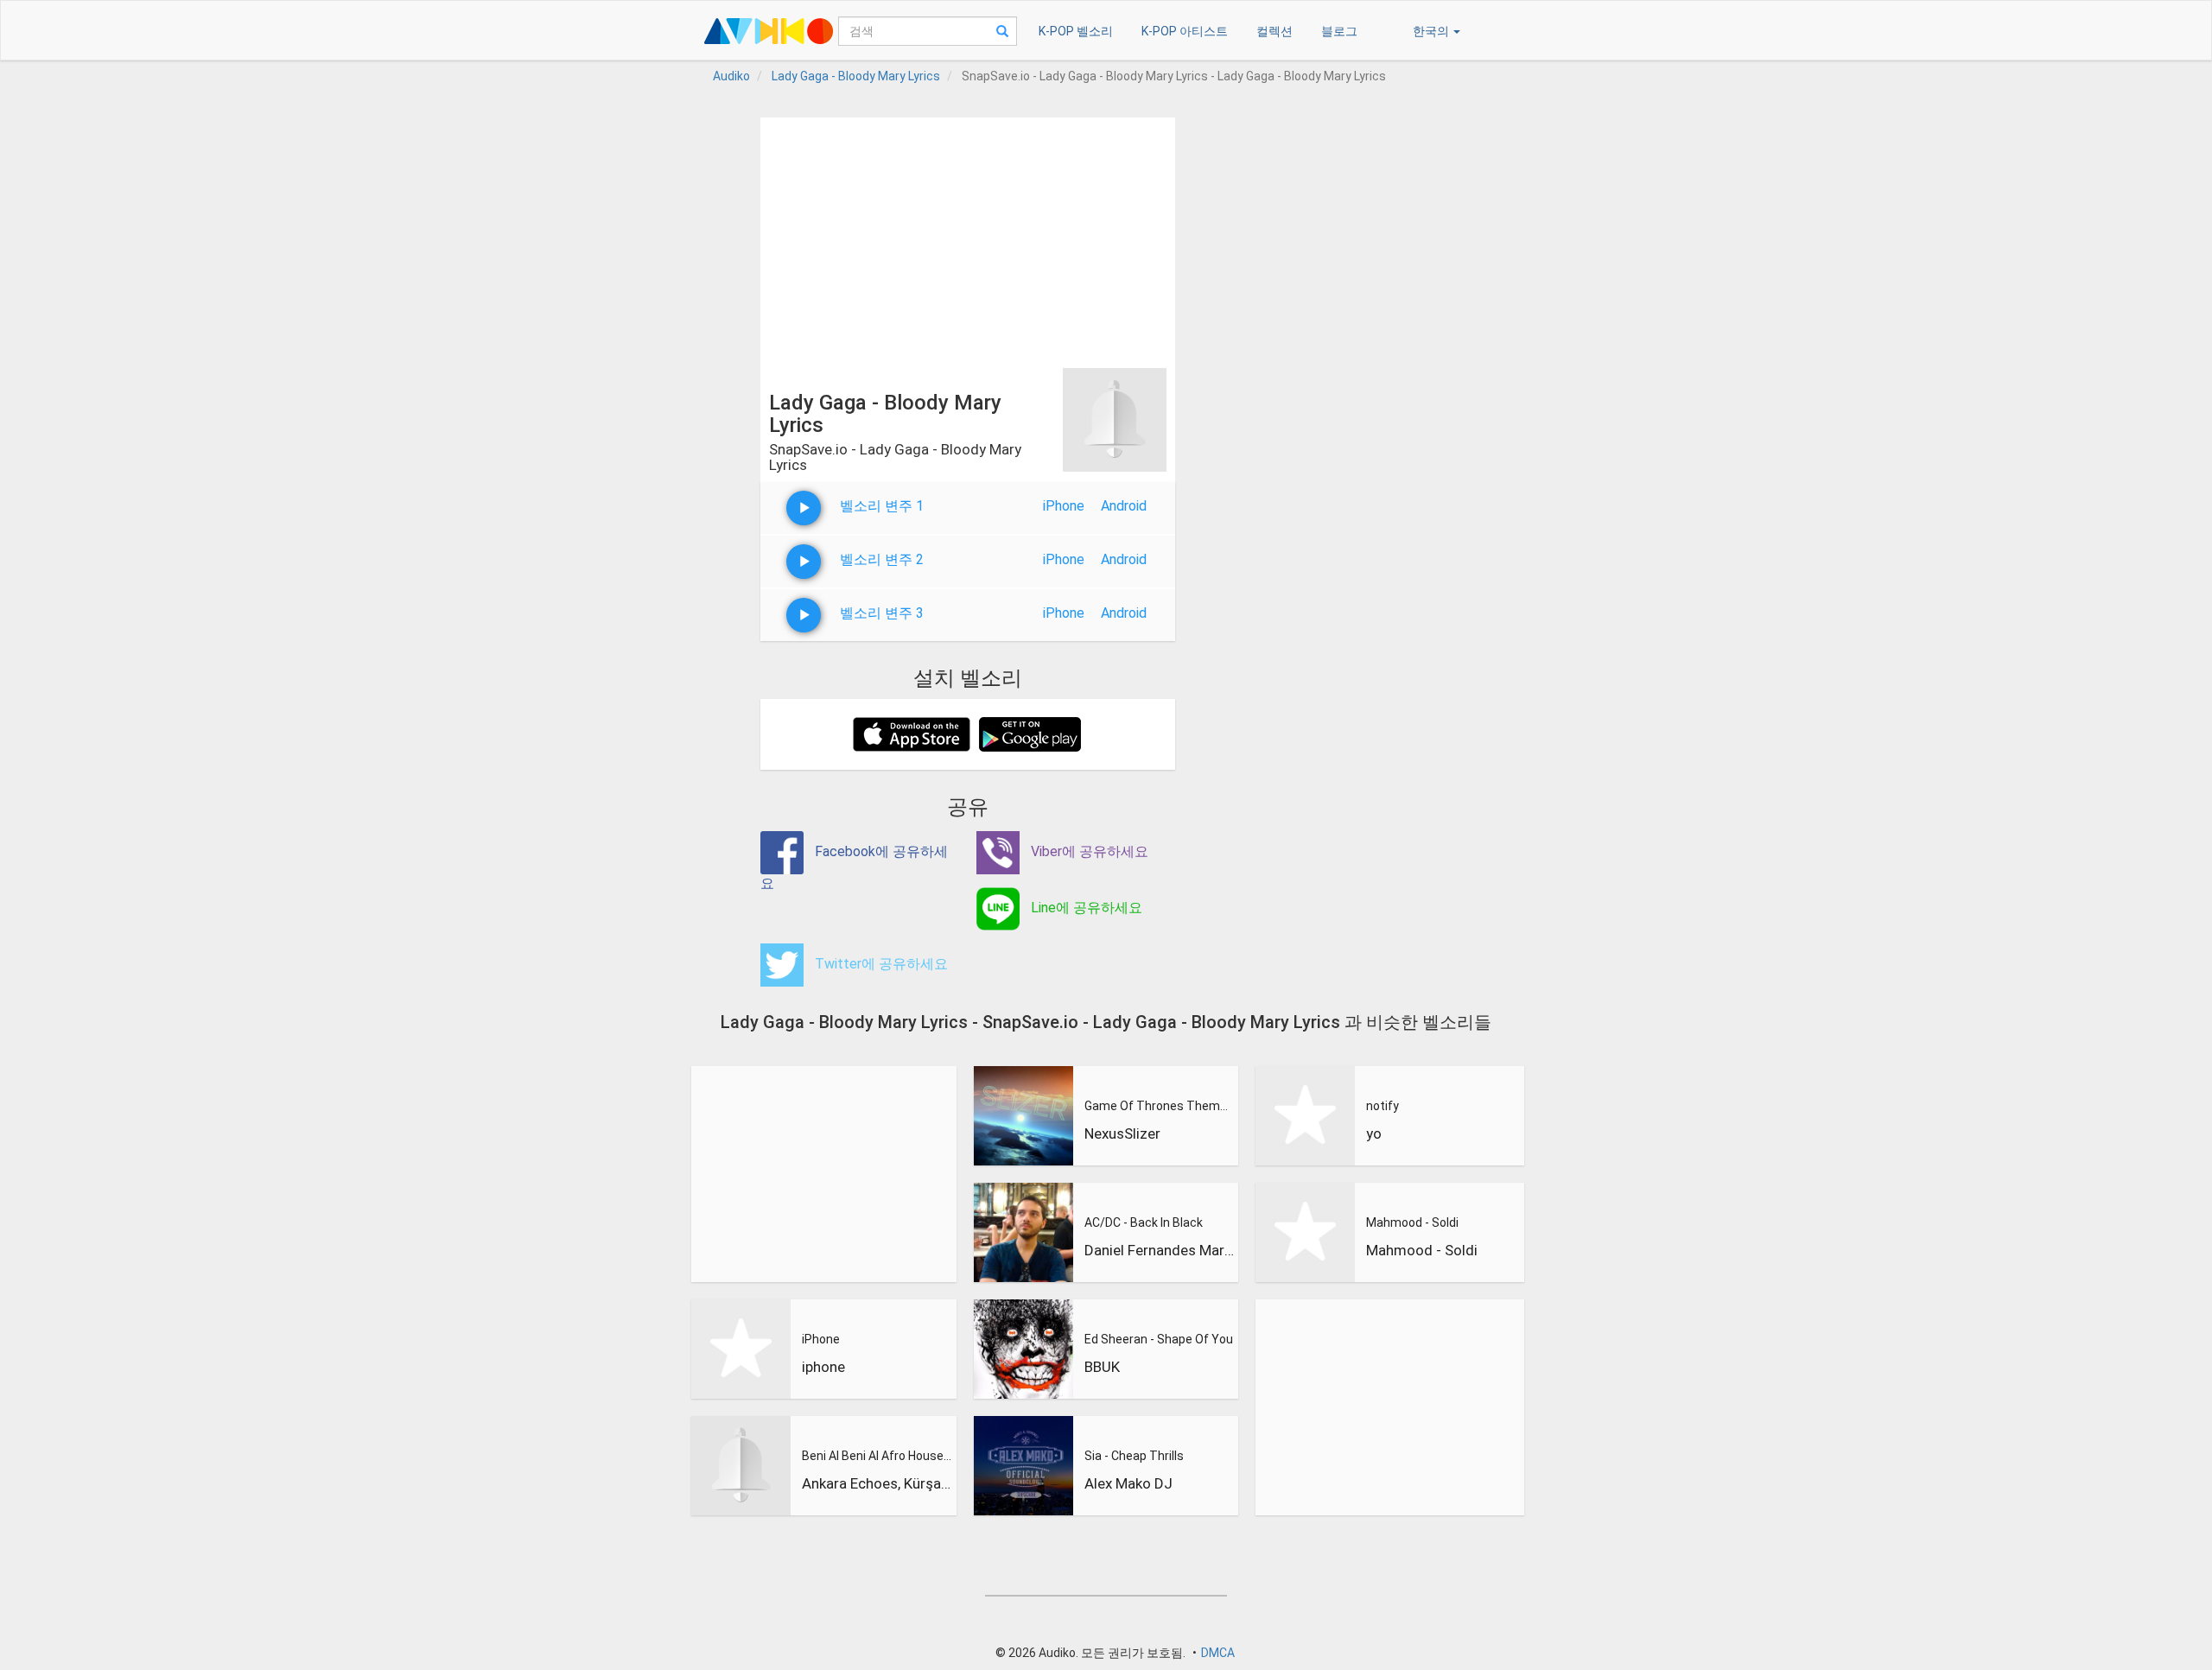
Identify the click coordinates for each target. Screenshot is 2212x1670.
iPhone (1064, 506)
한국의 (1432, 31)
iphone (823, 1367)
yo (1374, 1133)
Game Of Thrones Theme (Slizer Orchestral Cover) (1160, 1106)
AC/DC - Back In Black (1144, 1222)
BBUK (1102, 1367)
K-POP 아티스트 (1185, 31)
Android (1124, 506)
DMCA (1218, 1653)
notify (1382, 1106)
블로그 (1339, 31)
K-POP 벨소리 (1076, 31)
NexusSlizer (1122, 1133)
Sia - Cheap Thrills (1134, 1456)
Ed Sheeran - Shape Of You (1159, 1339)
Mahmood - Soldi (1412, 1222)
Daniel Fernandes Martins (1160, 1250)
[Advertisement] (968, 238)
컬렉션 (1274, 31)
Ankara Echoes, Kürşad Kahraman (877, 1483)
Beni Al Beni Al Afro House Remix (877, 1456)
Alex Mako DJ (1128, 1483)
